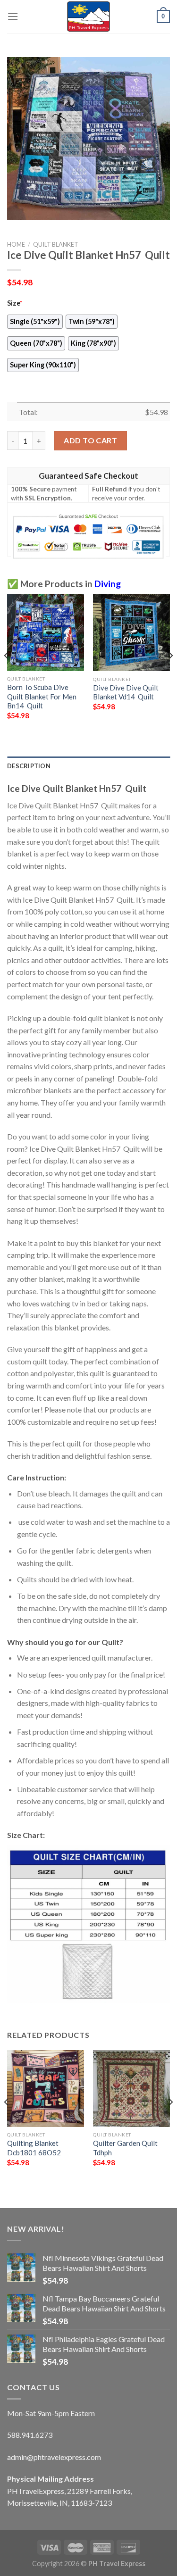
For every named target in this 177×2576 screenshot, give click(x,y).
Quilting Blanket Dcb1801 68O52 (34, 2148)
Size (15, 303)
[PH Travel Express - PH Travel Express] (89, 17)
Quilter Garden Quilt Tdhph (125, 2148)
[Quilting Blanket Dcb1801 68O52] (46, 2089)
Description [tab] (29, 766)
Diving (108, 584)
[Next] (170, 674)
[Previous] (7, 674)
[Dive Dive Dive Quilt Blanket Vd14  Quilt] (131, 633)
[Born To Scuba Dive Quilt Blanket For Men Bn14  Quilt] (46, 633)
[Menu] (13, 16)
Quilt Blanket (56, 244)
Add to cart (90, 440)
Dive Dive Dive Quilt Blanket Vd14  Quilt (126, 692)
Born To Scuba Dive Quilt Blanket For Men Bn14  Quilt (42, 696)
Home (16, 244)
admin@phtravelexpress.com (54, 2457)
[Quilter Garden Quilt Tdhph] (131, 2089)
